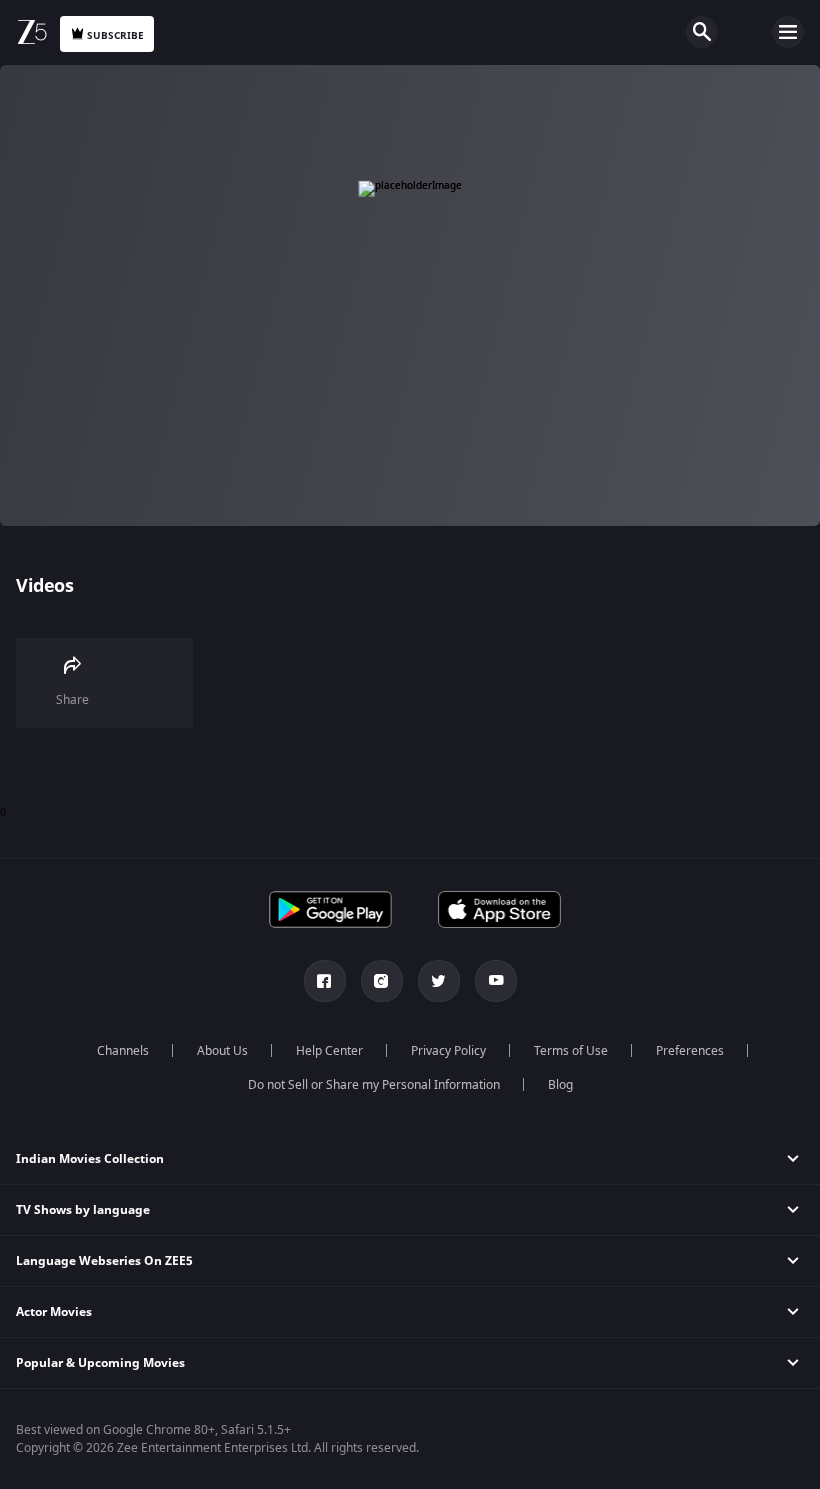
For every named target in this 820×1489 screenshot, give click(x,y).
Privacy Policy (448, 1051)
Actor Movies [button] (54, 1312)
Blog (560, 1085)
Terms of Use (571, 1051)
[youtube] (496, 981)
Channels (123, 1051)
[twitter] (439, 981)
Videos (44, 586)
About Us (222, 1051)
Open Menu (788, 32)
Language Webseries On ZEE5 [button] (104, 1261)
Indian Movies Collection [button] (90, 1159)
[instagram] (382, 981)
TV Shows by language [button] (83, 1210)
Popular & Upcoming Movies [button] (100, 1363)
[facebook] (325, 981)
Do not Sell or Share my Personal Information (374, 1085)
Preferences (690, 1051)
